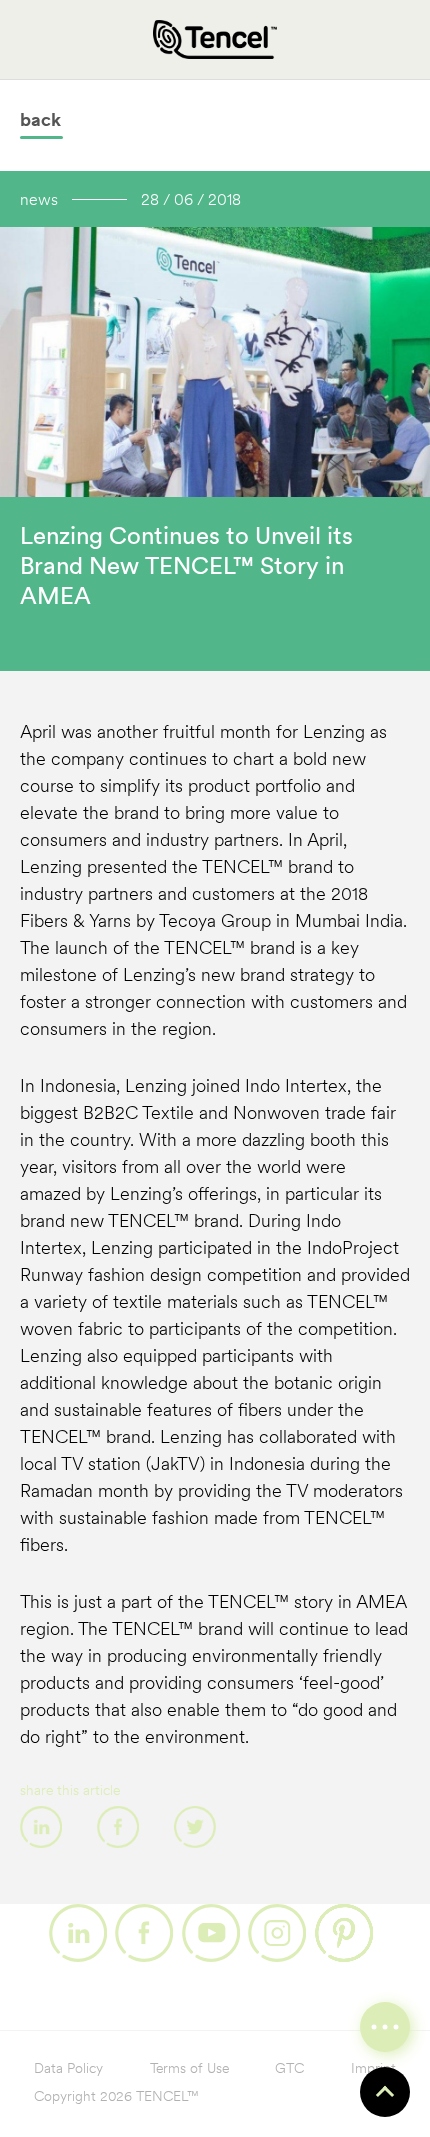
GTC (289, 2069)
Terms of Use (189, 2069)
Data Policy (68, 2069)
